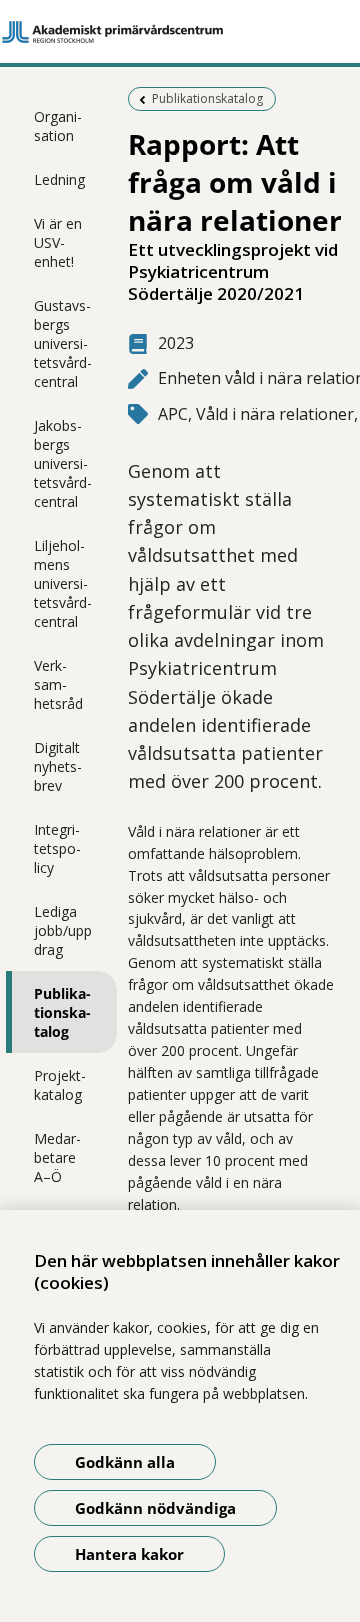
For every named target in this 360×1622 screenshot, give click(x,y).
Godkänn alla (125, 1462)
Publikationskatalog (62, 1012)
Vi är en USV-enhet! (58, 242)
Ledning (59, 179)
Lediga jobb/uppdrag (63, 930)
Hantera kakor (129, 1554)
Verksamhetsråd (58, 684)
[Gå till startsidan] (180, 32)
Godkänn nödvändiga (155, 1508)
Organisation (58, 126)
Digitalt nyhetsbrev (58, 766)
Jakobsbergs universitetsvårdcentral (63, 463)
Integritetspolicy (57, 848)
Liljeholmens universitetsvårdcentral (63, 583)
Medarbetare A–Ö (57, 1157)
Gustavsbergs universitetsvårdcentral (63, 343)
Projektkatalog (60, 1085)
